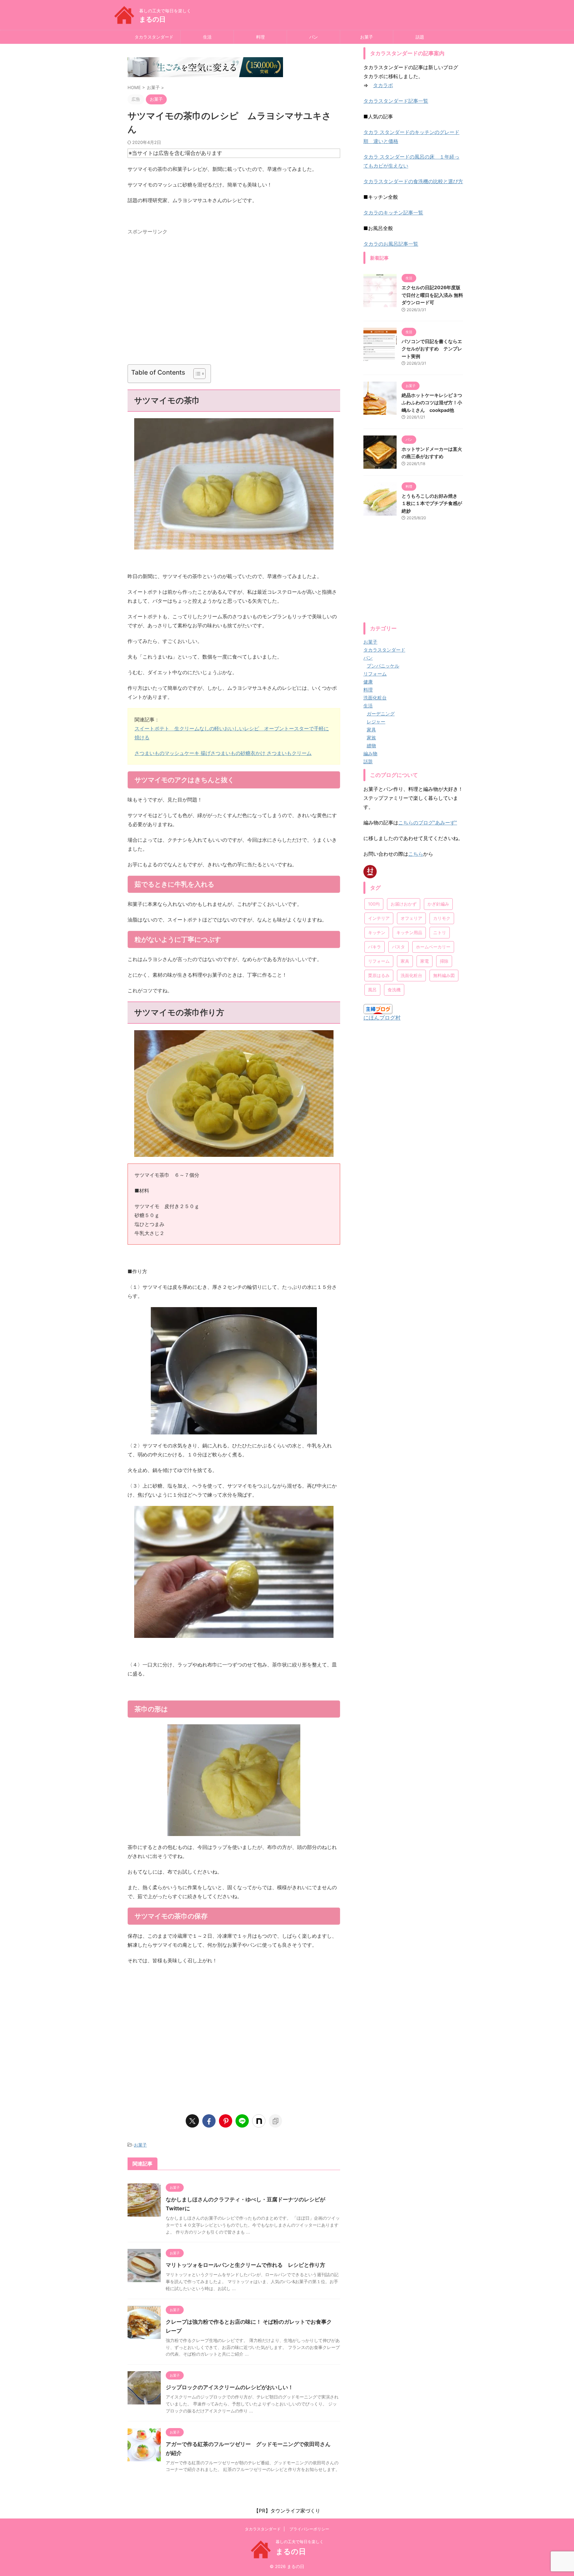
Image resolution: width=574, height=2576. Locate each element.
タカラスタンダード (154, 37)
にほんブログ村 (382, 1018)
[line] (242, 2121)
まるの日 (152, 19)
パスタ (398, 947)
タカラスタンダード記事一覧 (396, 101)
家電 (425, 961)
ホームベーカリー (433, 947)
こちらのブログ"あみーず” (428, 823)
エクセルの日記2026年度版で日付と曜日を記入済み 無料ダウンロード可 (432, 295)
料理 (260, 37)
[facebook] (209, 2121)
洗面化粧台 (411, 975)
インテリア (379, 918)
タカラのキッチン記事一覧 (393, 213)
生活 (207, 37)
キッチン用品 (409, 932)
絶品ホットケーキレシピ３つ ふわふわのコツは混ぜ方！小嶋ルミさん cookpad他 (432, 403)
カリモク (442, 918)
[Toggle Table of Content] (196, 374)
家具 (405, 961)
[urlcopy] (275, 2121)
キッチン (377, 932)
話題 (420, 37)
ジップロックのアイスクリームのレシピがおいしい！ (230, 2387)
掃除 (444, 961)
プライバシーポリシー (309, 2529)
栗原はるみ (379, 975)
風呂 (372, 990)
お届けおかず (404, 904)
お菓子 (367, 37)
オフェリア (411, 918)
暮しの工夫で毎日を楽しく (300, 2542)
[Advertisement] (234, 302)
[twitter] (192, 2121)
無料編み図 (444, 975)
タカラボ (383, 85)
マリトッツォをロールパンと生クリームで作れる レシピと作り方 (245, 2265)
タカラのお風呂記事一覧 (391, 244)
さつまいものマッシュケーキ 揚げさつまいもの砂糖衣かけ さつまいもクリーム (223, 753)
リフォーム (379, 961)
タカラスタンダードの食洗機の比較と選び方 (413, 181)
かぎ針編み (438, 904)
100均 (374, 904)
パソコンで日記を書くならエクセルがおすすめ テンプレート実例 (432, 349)
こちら (416, 854)
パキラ (375, 947)
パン (314, 37)
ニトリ (440, 932)
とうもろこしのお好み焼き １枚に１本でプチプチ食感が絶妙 (432, 503)
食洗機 (394, 990)
